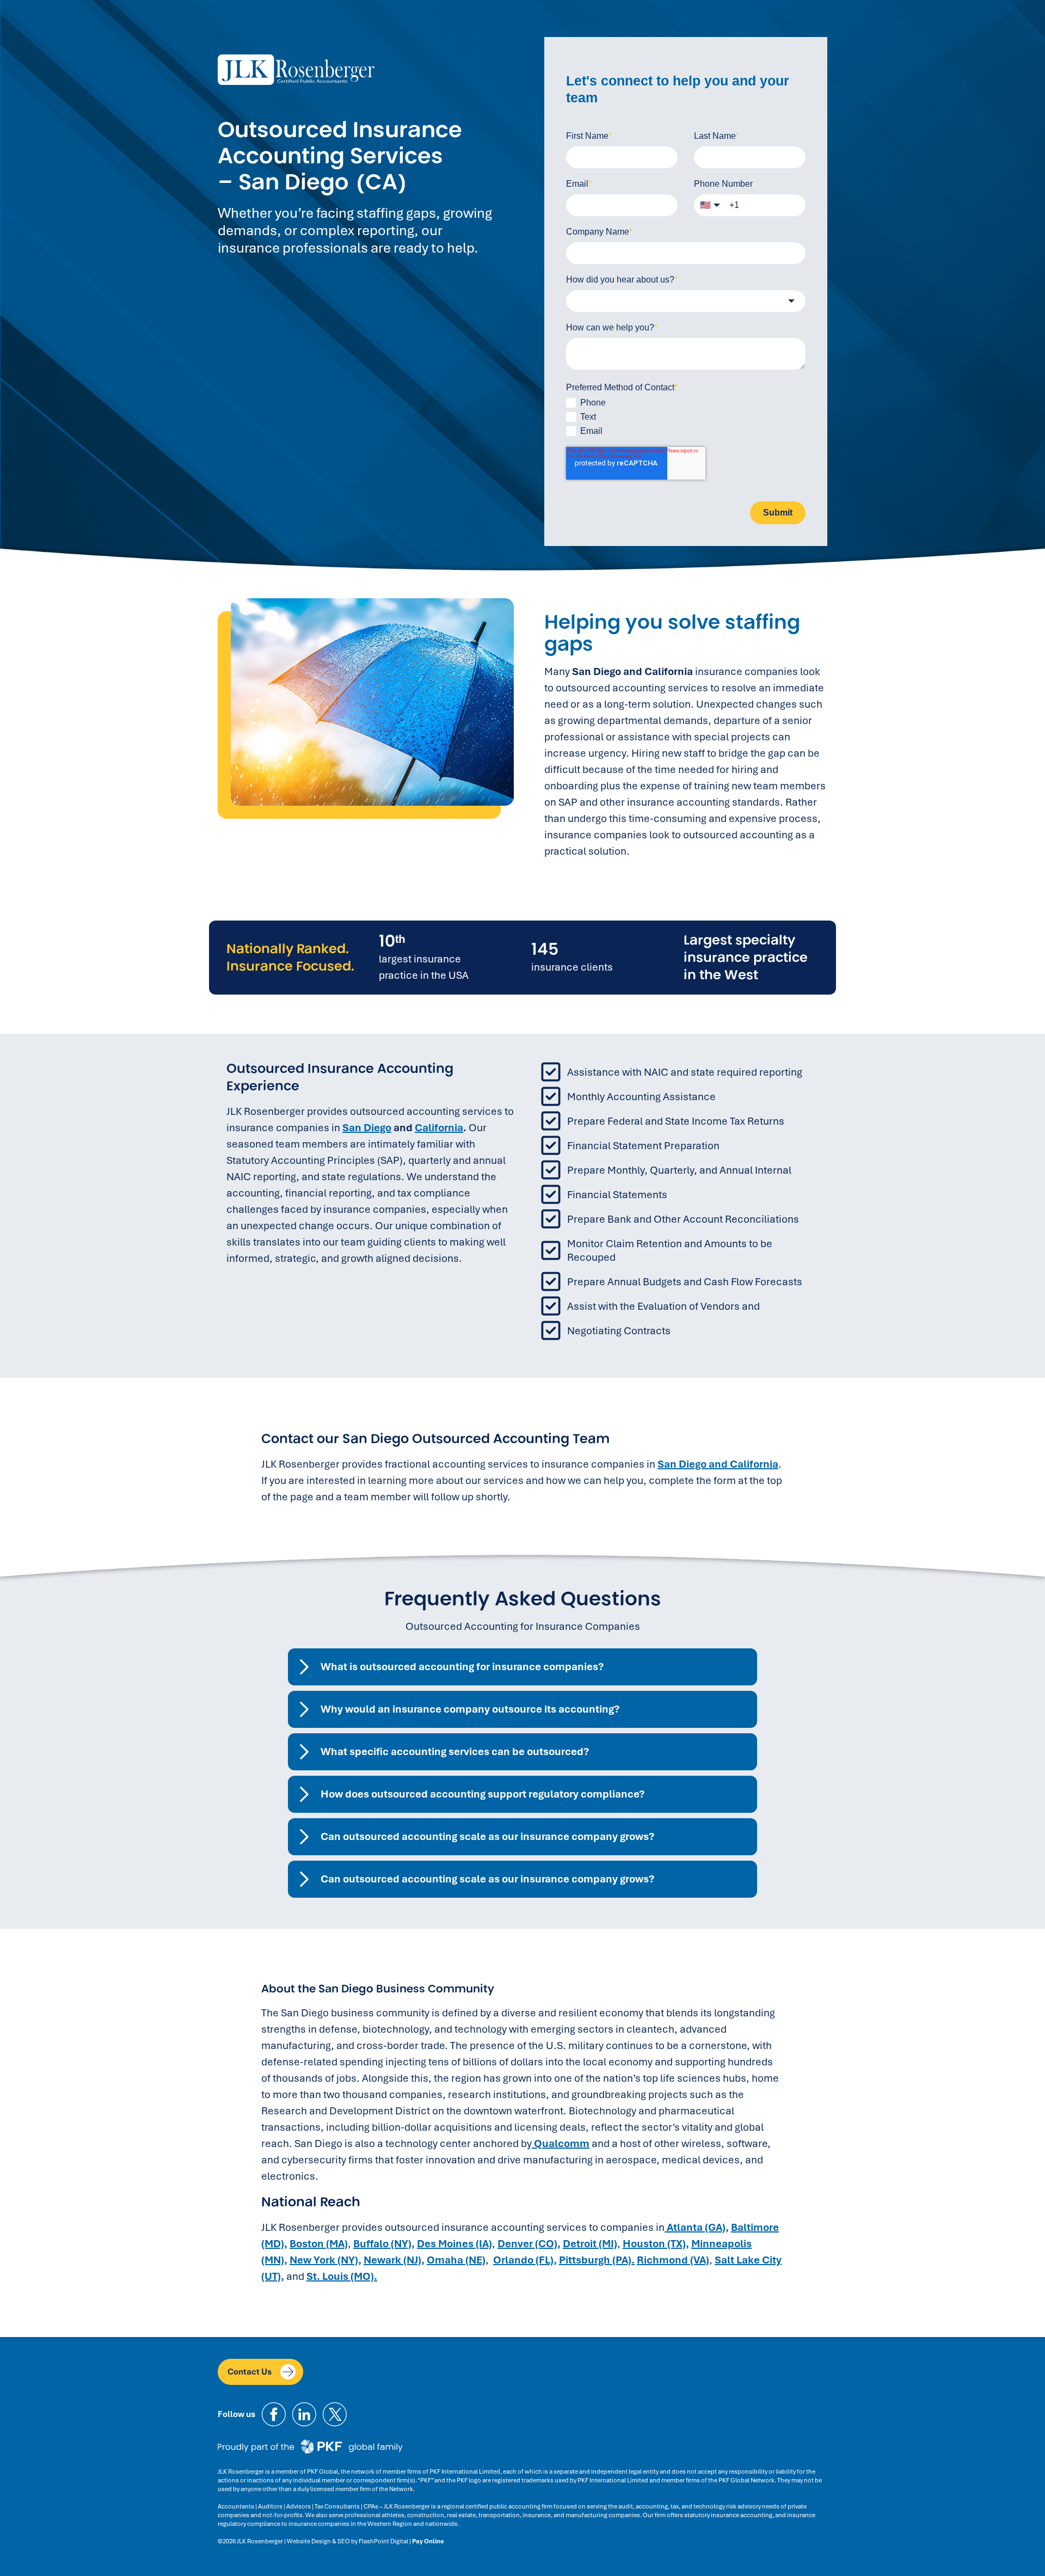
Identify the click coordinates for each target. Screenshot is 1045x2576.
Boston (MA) (319, 2244)
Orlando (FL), (525, 2260)
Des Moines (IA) (454, 2244)
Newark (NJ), (394, 2260)
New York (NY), (325, 2260)
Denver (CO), (529, 2244)
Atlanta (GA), (697, 2227)
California (439, 1128)
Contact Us (250, 2372)
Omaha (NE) (456, 2260)
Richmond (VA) (673, 2260)
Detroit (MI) (590, 2244)
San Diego (367, 1128)
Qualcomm (561, 2143)
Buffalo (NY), (384, 2244)
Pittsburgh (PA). (597, 2260)
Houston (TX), (656, 2244)
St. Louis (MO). (342, 2276)
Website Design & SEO (318, 2541)
